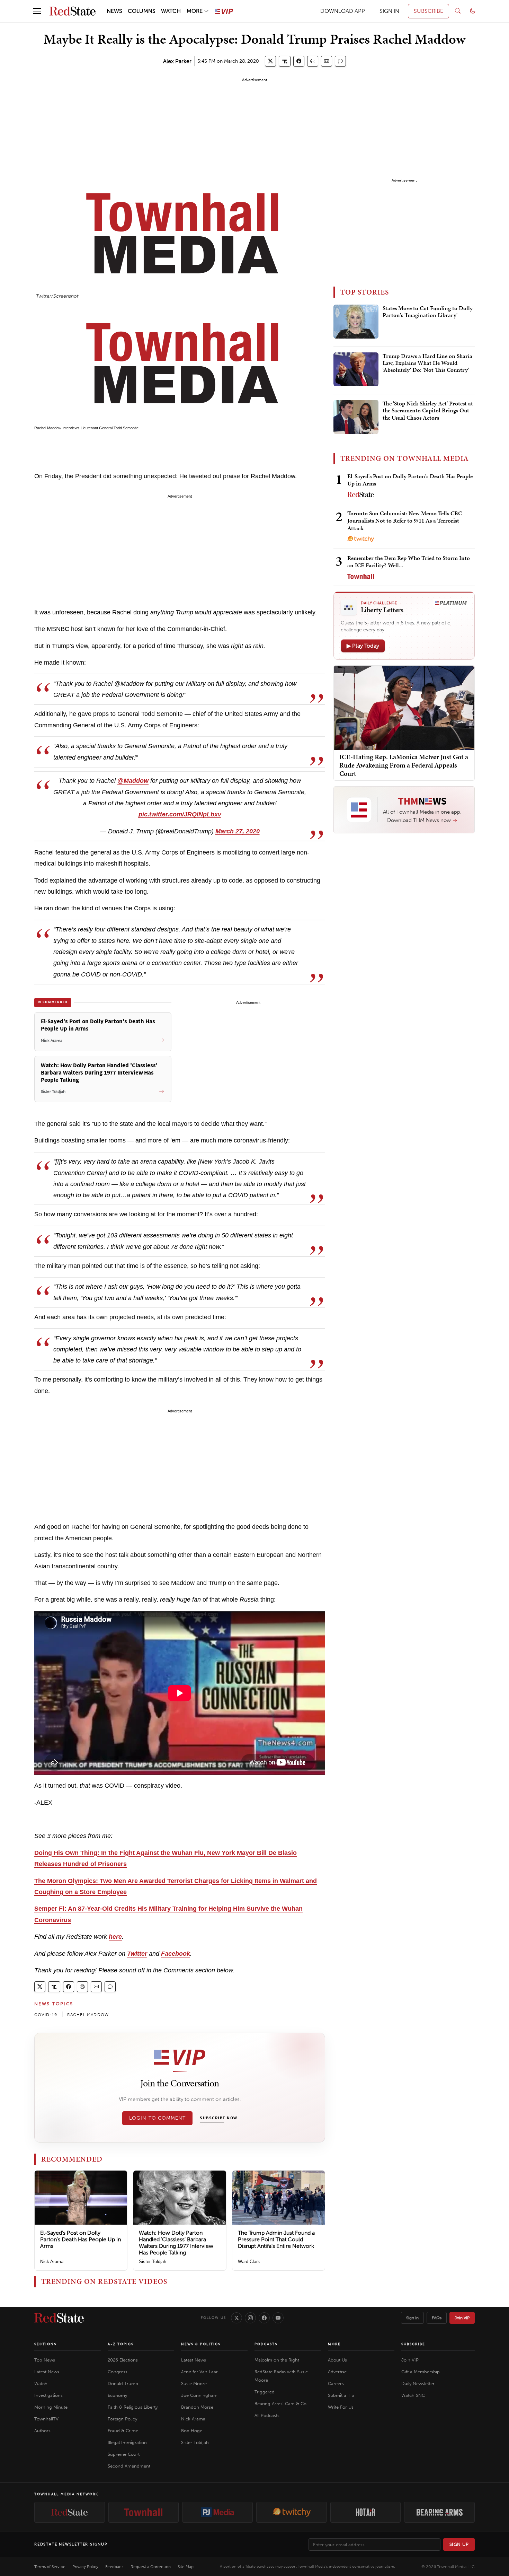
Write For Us (341, 2407)
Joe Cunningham (199, 2395)
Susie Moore (194, 2384)
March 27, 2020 (238, 831)
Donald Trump (123, 2384)
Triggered (265, 2392)
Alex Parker (177, 61)
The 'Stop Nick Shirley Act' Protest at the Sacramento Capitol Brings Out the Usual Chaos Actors (428, 411)
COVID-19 (46, 2015)
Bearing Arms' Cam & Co (280, 2404)
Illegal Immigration (127, 2442)
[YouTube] (278, 2318)
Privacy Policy (85, 2567)
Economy (117, 2395)
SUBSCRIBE (428, 11)
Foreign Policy (122, 2419)
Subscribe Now (218, 2118)
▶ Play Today (363, 646)
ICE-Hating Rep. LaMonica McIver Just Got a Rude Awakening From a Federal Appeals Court (404, 765)
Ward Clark (249, 2262)
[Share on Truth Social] (285, 61)
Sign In (412, 2318)
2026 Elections (123, 2360)
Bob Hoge (192, 2431)
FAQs (437, 2318)
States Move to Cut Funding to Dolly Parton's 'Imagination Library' (428, 312)
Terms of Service (50, 2567)
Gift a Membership (421, 2372)
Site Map (186, 2567)
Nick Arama (52, 2262)
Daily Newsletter (418, 2384)
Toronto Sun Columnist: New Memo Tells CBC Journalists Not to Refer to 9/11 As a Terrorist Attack (405, 521)
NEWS (114, 11)
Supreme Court (124, 2454)
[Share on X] (270, 61)
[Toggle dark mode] (473, 11)
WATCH (171, 11)
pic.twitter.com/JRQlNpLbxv (180, 814)
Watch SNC (413, 2395)
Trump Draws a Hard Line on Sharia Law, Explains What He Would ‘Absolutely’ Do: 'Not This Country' (427, 363)
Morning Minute (51, 2407)
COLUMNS (142, 11)
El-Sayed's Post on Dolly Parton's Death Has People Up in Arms (81, 2239)
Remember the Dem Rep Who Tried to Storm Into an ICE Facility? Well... (409, 562)
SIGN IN (389, 11)
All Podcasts (267, 2415)
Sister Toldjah (153, 2262)
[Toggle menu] (37, 11)
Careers (336, 2384)
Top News (45, 2360)
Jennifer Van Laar (199, 2372)
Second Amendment (129, 2466)
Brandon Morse (197, 2407)
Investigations (48, 2395)
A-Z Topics (121, 2344)
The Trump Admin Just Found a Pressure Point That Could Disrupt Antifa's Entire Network (276, 2239)
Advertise (337, 2372)
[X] (236, 2318)
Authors (42, 2431)
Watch (41, 2384)
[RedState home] (59, 2318)
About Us (337, 2360)
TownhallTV (46, 2419)
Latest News (47, 2372)
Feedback (114, 2567)
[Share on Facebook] (299, 61)
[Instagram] (250, 2318)
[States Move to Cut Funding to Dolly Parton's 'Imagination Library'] (356, 322)
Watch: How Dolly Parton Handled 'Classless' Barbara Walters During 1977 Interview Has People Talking (176, 2243)
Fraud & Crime (123, 2431)
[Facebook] (264, 2318)
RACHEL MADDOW (88, 2015)
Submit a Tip (341, 2395)
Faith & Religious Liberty (133, 2407)
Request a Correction (151, 2567)
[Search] (458, 11)
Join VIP (462, 2318)
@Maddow (133, 781)
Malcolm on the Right (277, 2360)
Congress (118, 2372)
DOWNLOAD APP (343, 11)
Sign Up (459, 2544)
